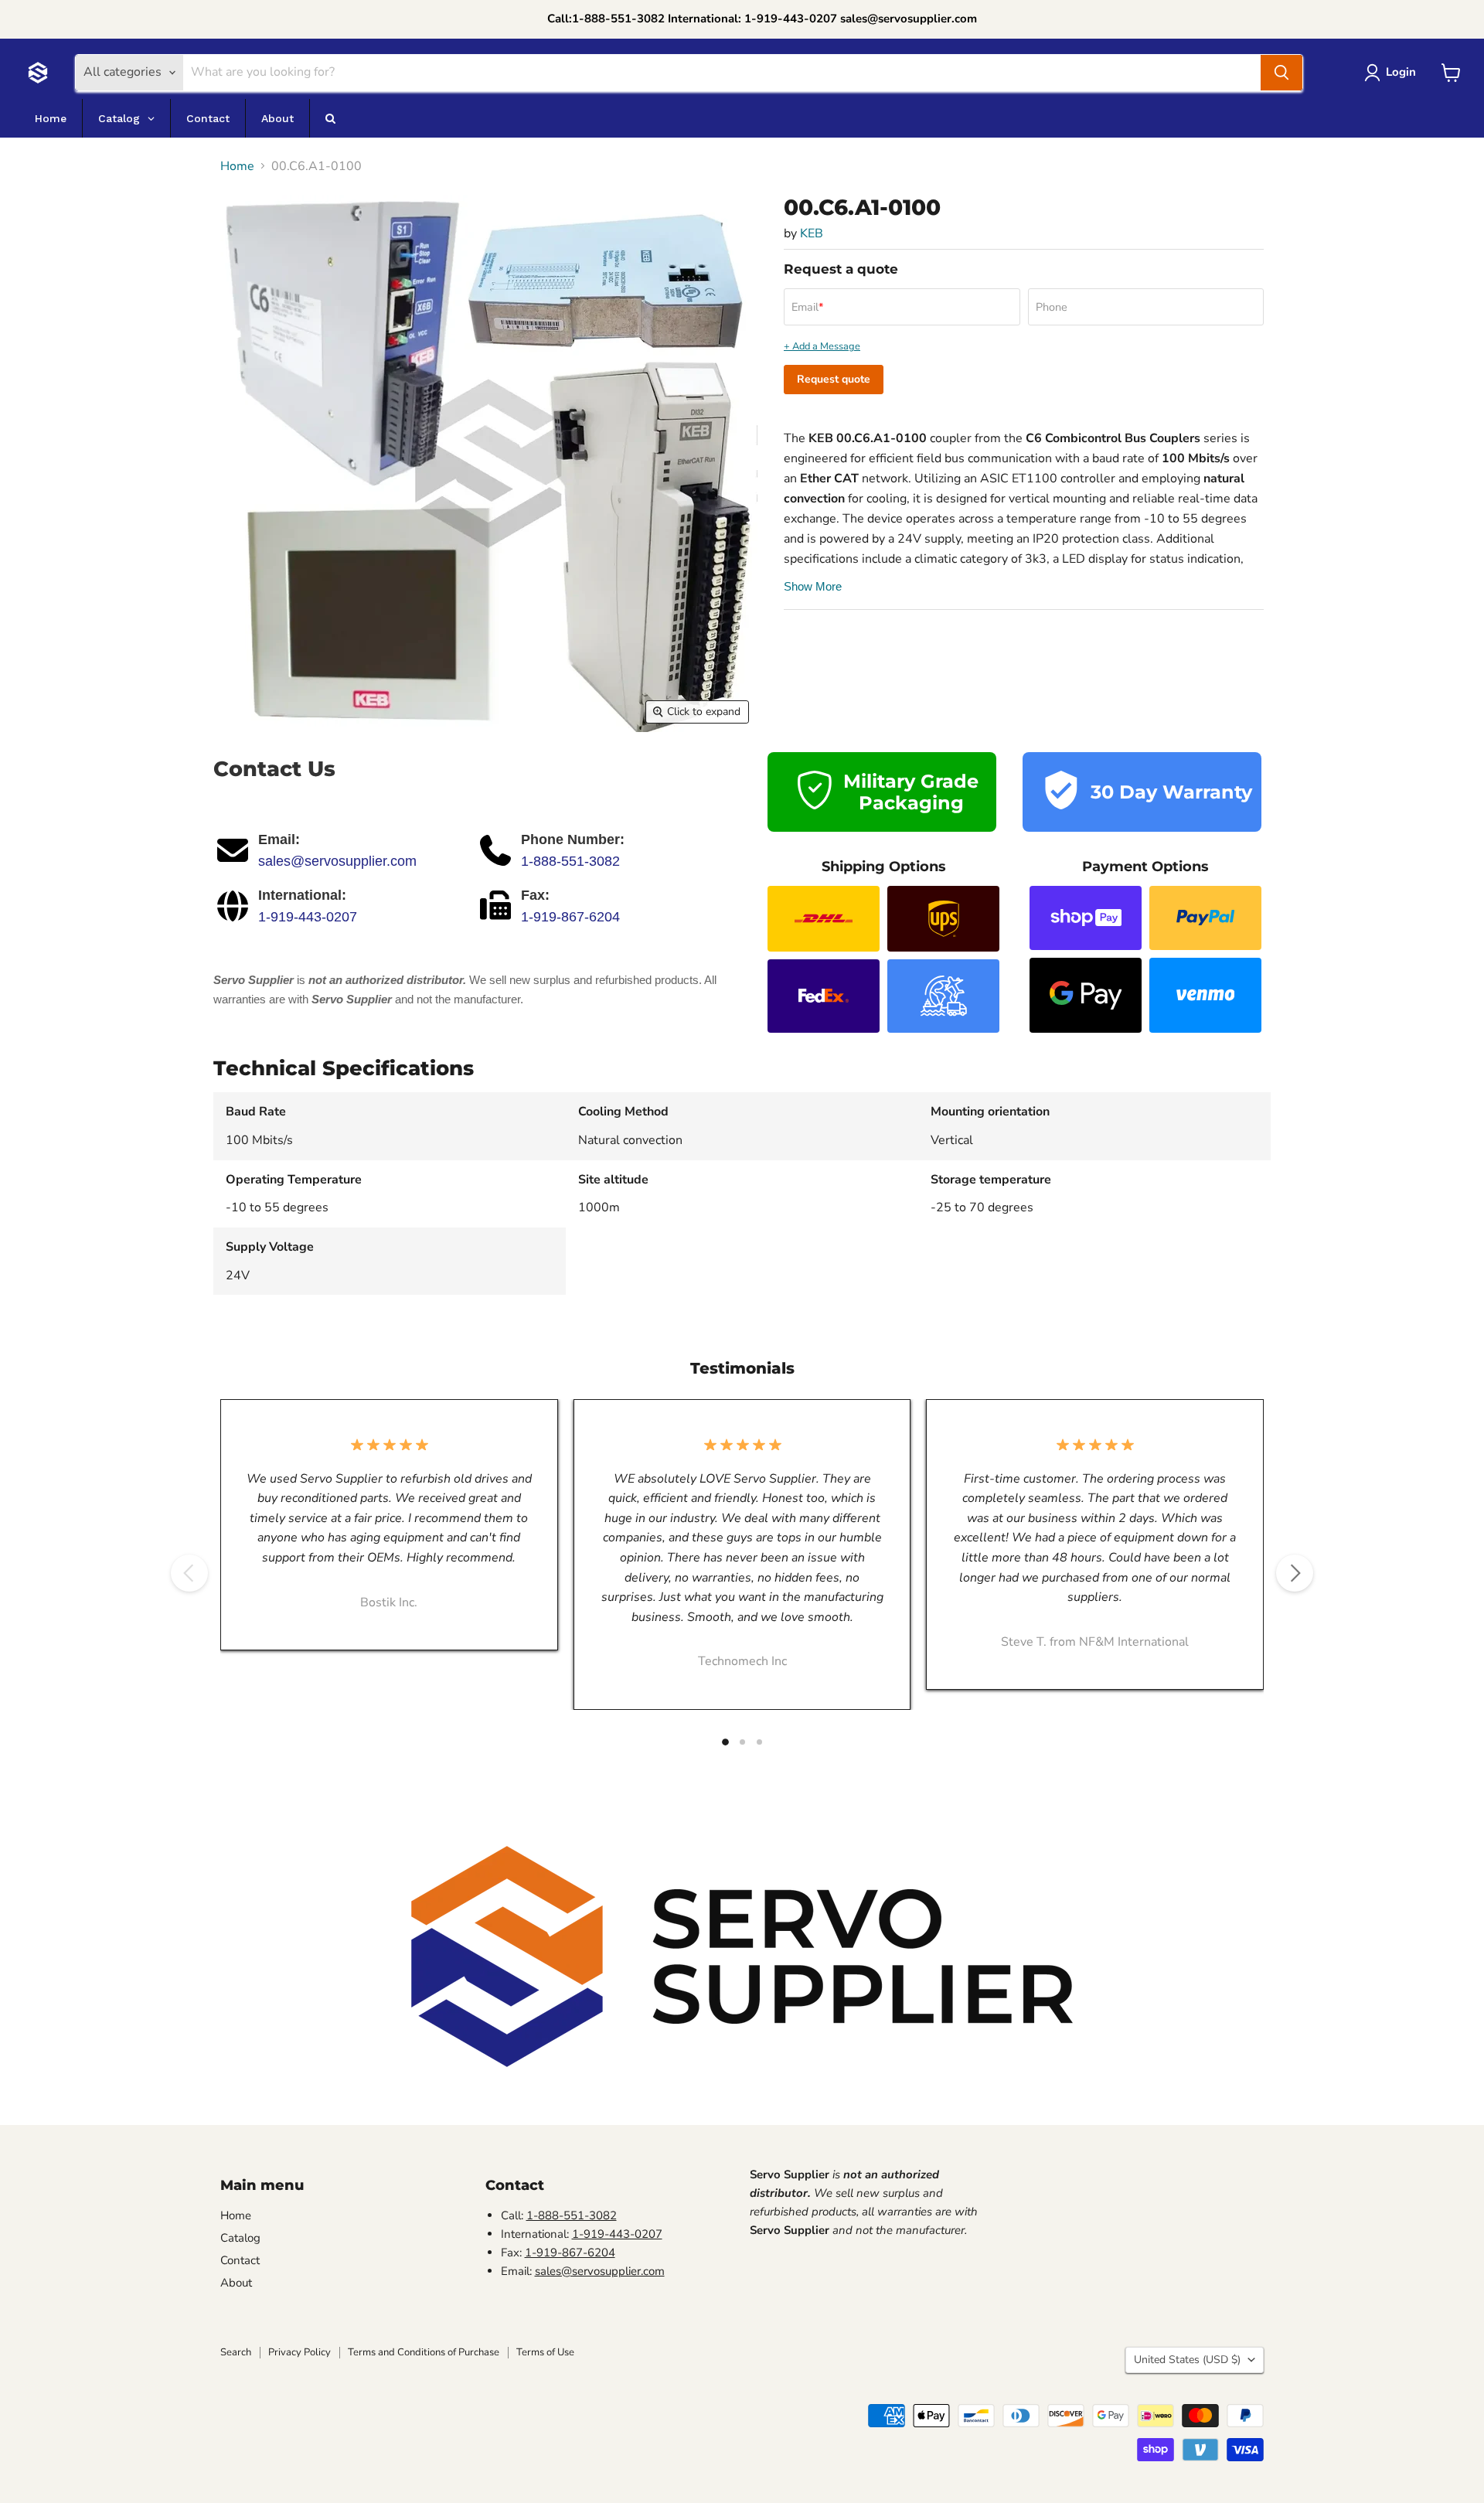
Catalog (240, 2238)
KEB (812, 233)
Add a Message (826, 347)
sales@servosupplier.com (337, 861)
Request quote (834, 379)
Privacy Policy (300, 2352)
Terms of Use (545, 2352)
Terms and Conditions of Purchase (424, 2352)
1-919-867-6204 (570, 917)
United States (1187, 2360)
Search (236, 2352)
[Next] (1295, 1573)
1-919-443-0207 (308, 917)
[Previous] (189, 1573)
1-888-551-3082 (570, 861)
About (236, 2283)
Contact (240, 2260)
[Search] (1281, 73)
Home (237, 166)
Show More (813, 586)
